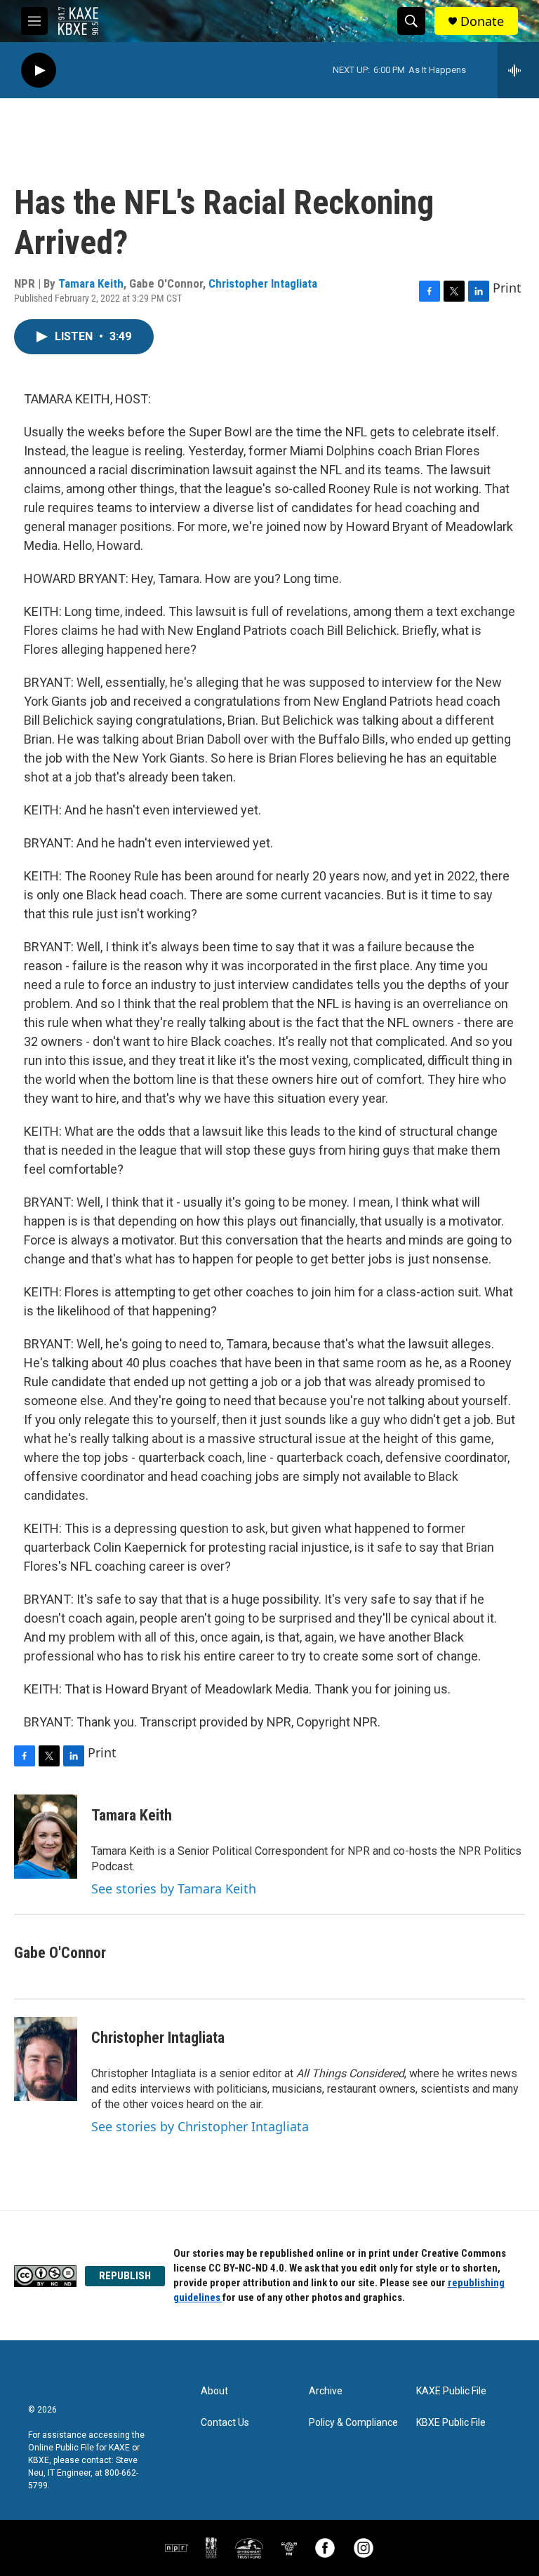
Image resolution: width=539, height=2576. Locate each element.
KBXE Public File (451, 2423)
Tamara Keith (91, 283)
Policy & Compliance (353, 2423)
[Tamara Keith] (46, 1837)
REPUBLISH (125, 2276)
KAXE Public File (451, 2391)
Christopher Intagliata (263, 283)
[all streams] (518, 70)
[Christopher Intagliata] (46, 2059)
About (214, 2391)
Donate (482, 21)
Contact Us (225, 2423)
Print (507, 288)
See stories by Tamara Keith (174, 1889)
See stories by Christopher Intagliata (200, 2126)
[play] (39, 71)
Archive (326, 2391)
